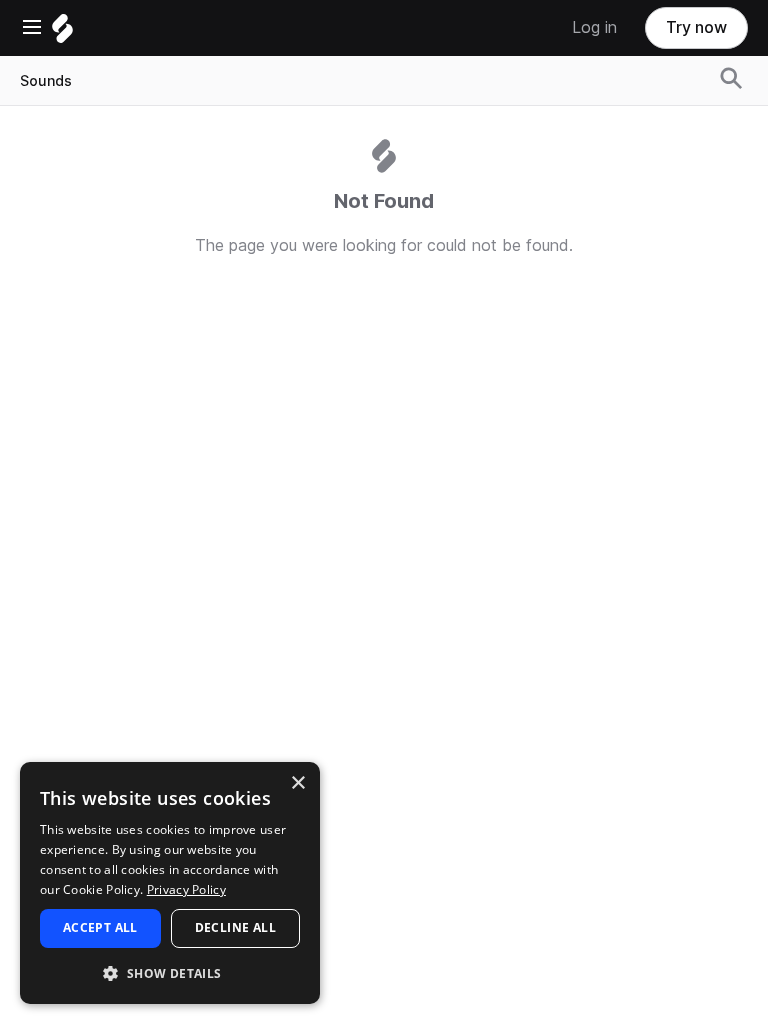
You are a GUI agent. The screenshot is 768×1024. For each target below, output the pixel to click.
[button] (170, 972)
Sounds (46, 81)
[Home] (62, 33)
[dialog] (170, 883)
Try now (696, 27)
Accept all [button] (100, 927)
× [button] (297, 783)
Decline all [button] (235, 927)
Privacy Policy (186, 889)
